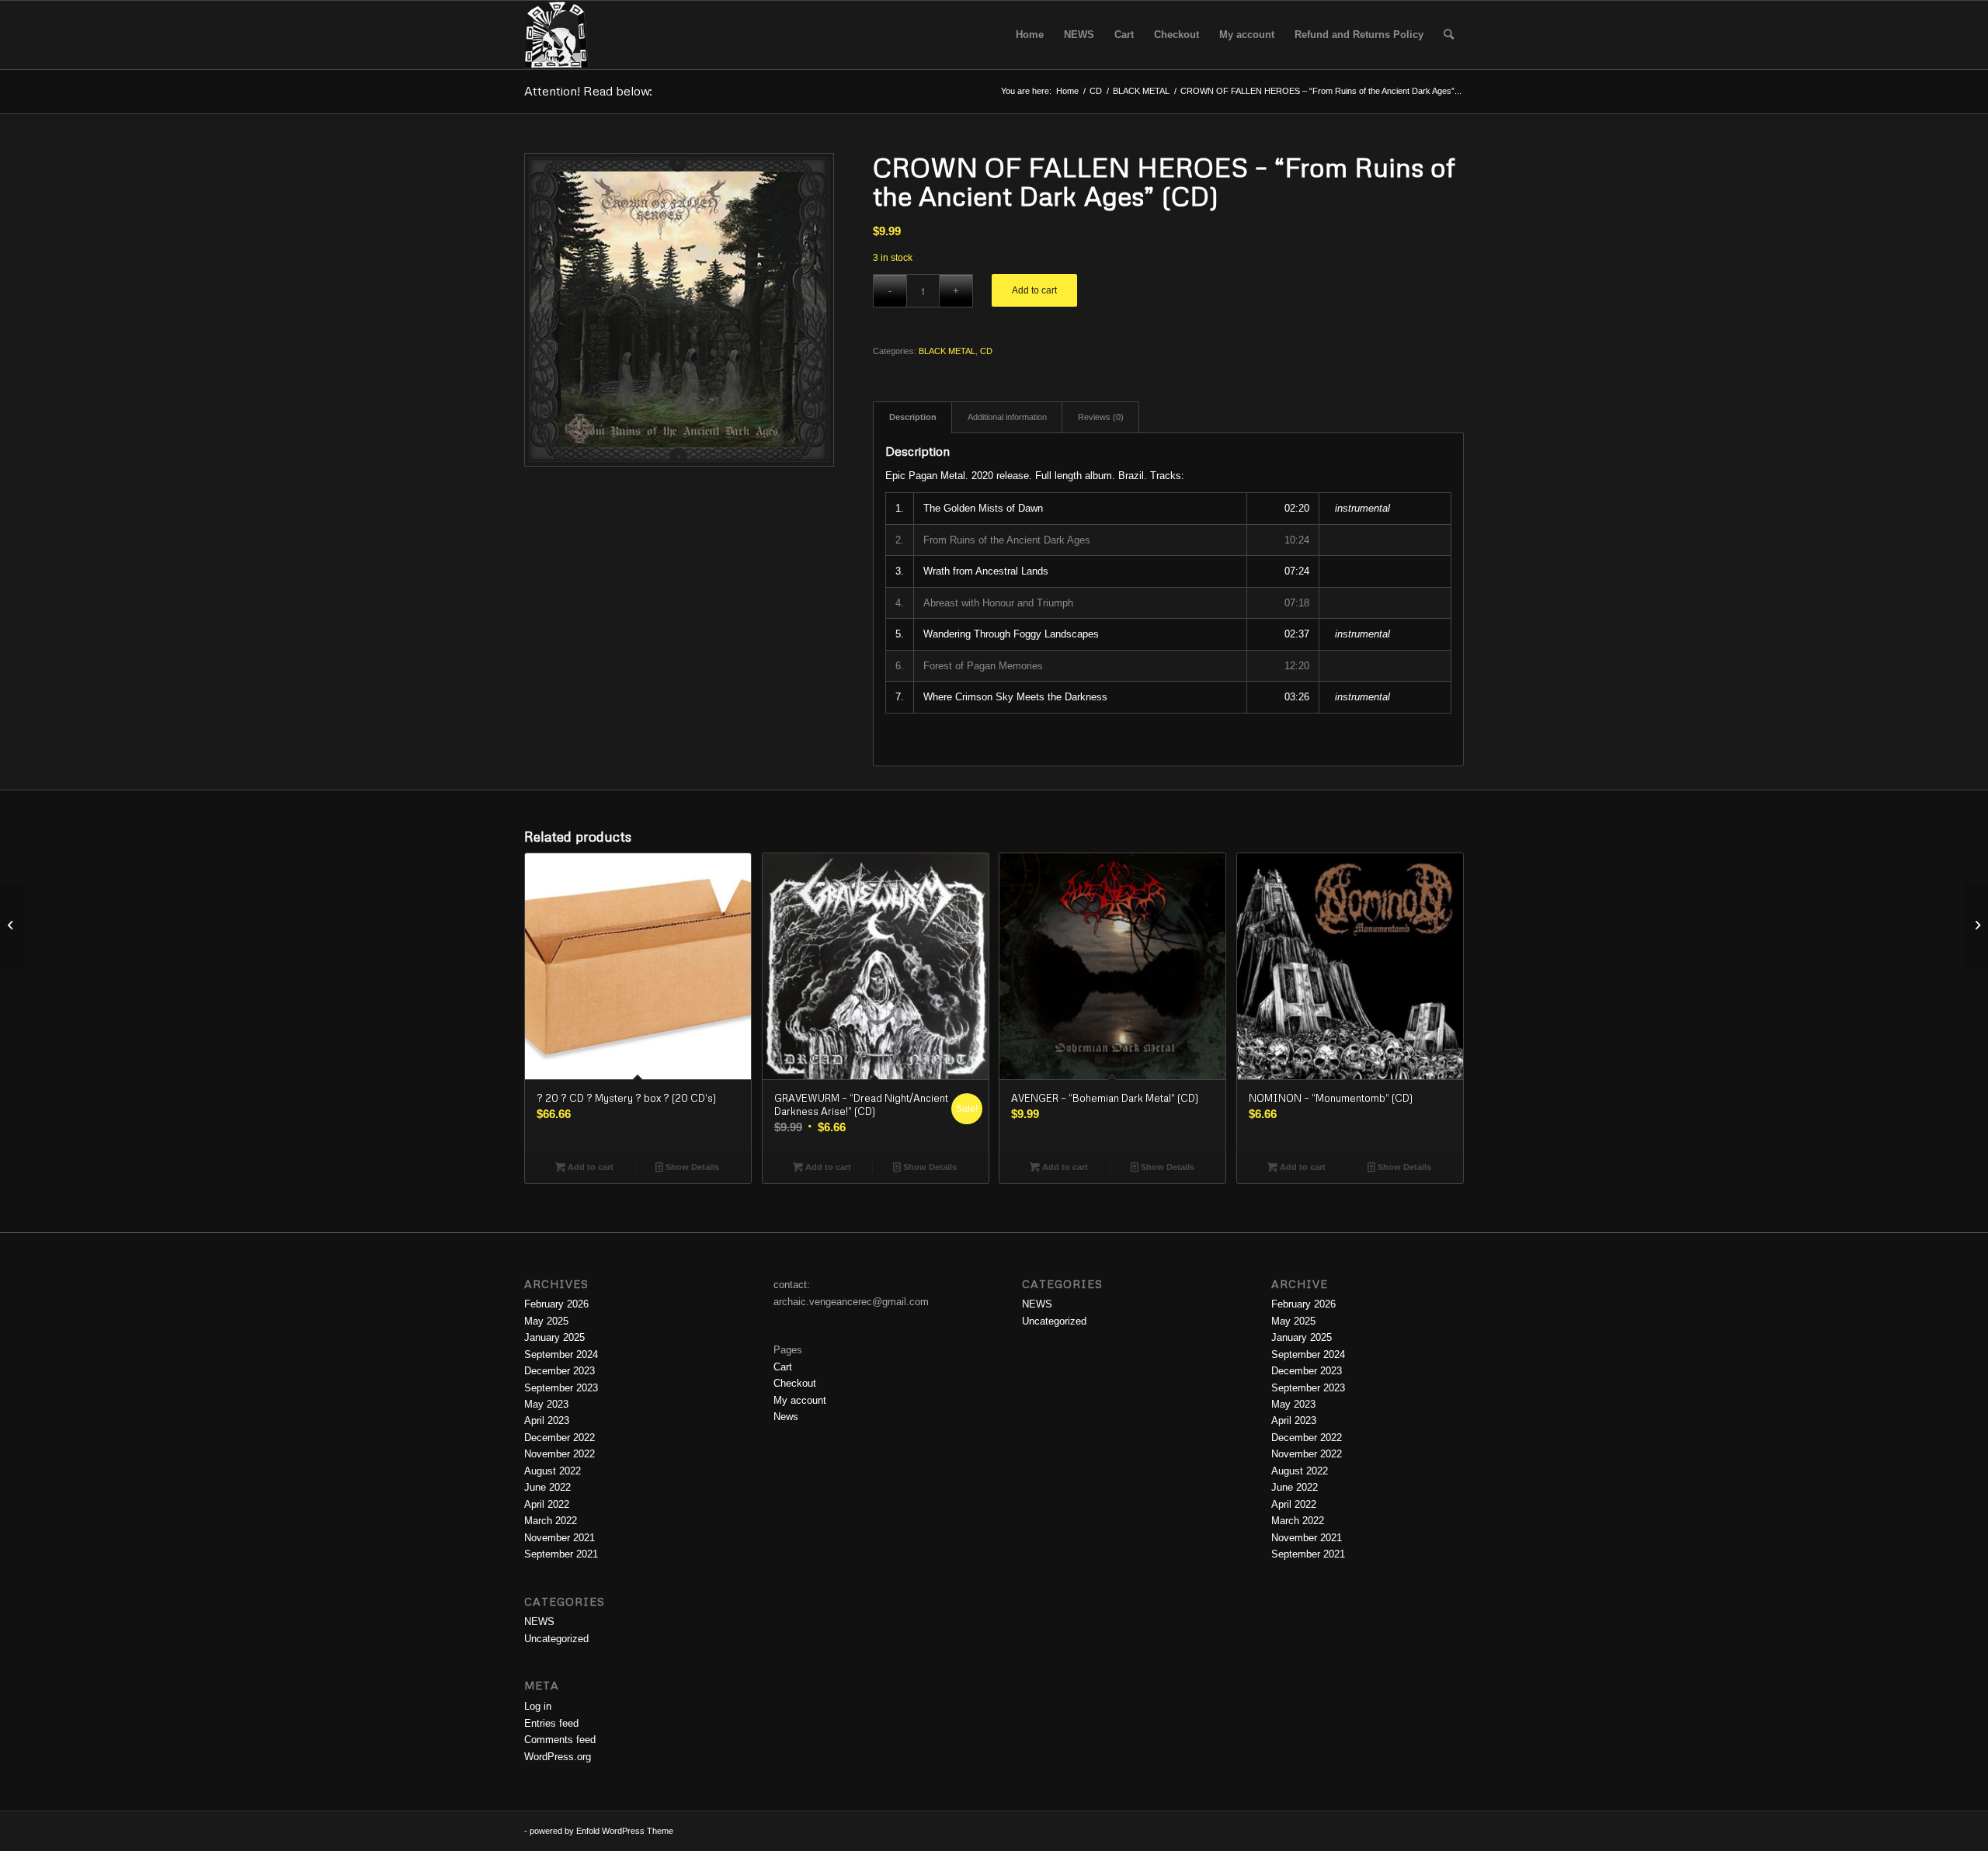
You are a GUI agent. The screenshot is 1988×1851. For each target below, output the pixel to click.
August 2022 (553, 1471)
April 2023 (547, 1420)
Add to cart (1034, 290)
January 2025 (554, 1337)
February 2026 (556, 1304)
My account (800, 1400)
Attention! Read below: (588, 91)
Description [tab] (913, 417)
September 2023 (561, 1388)
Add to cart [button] (589, 1167)
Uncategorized (556, 1639)
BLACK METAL (947, 351)
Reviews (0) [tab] (1101, 417)
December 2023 (560, 1371)
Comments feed (560, 1740)
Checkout (795, 1383)
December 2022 (560, 1438)
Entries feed (551, 1723)
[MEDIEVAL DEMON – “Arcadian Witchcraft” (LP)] (12, 925)
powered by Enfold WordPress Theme (601, 1831)
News (786, 1417)
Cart (783, 1367)
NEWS (539, 1622)
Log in (538, 1706)
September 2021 (561, 1554)
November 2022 (560, 1454)
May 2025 (546, 1321)
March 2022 (551, 1521)
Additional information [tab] (1007, 417)
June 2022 (547, 1487)
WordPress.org (558, 1757)
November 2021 (560, 1538)
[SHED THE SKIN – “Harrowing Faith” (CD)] (1976, 925)
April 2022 (547, 1504)
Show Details (691, 1167)
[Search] (1449, 35)
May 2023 (546, 1404)
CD (986, 351)
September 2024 (561, 1354)
